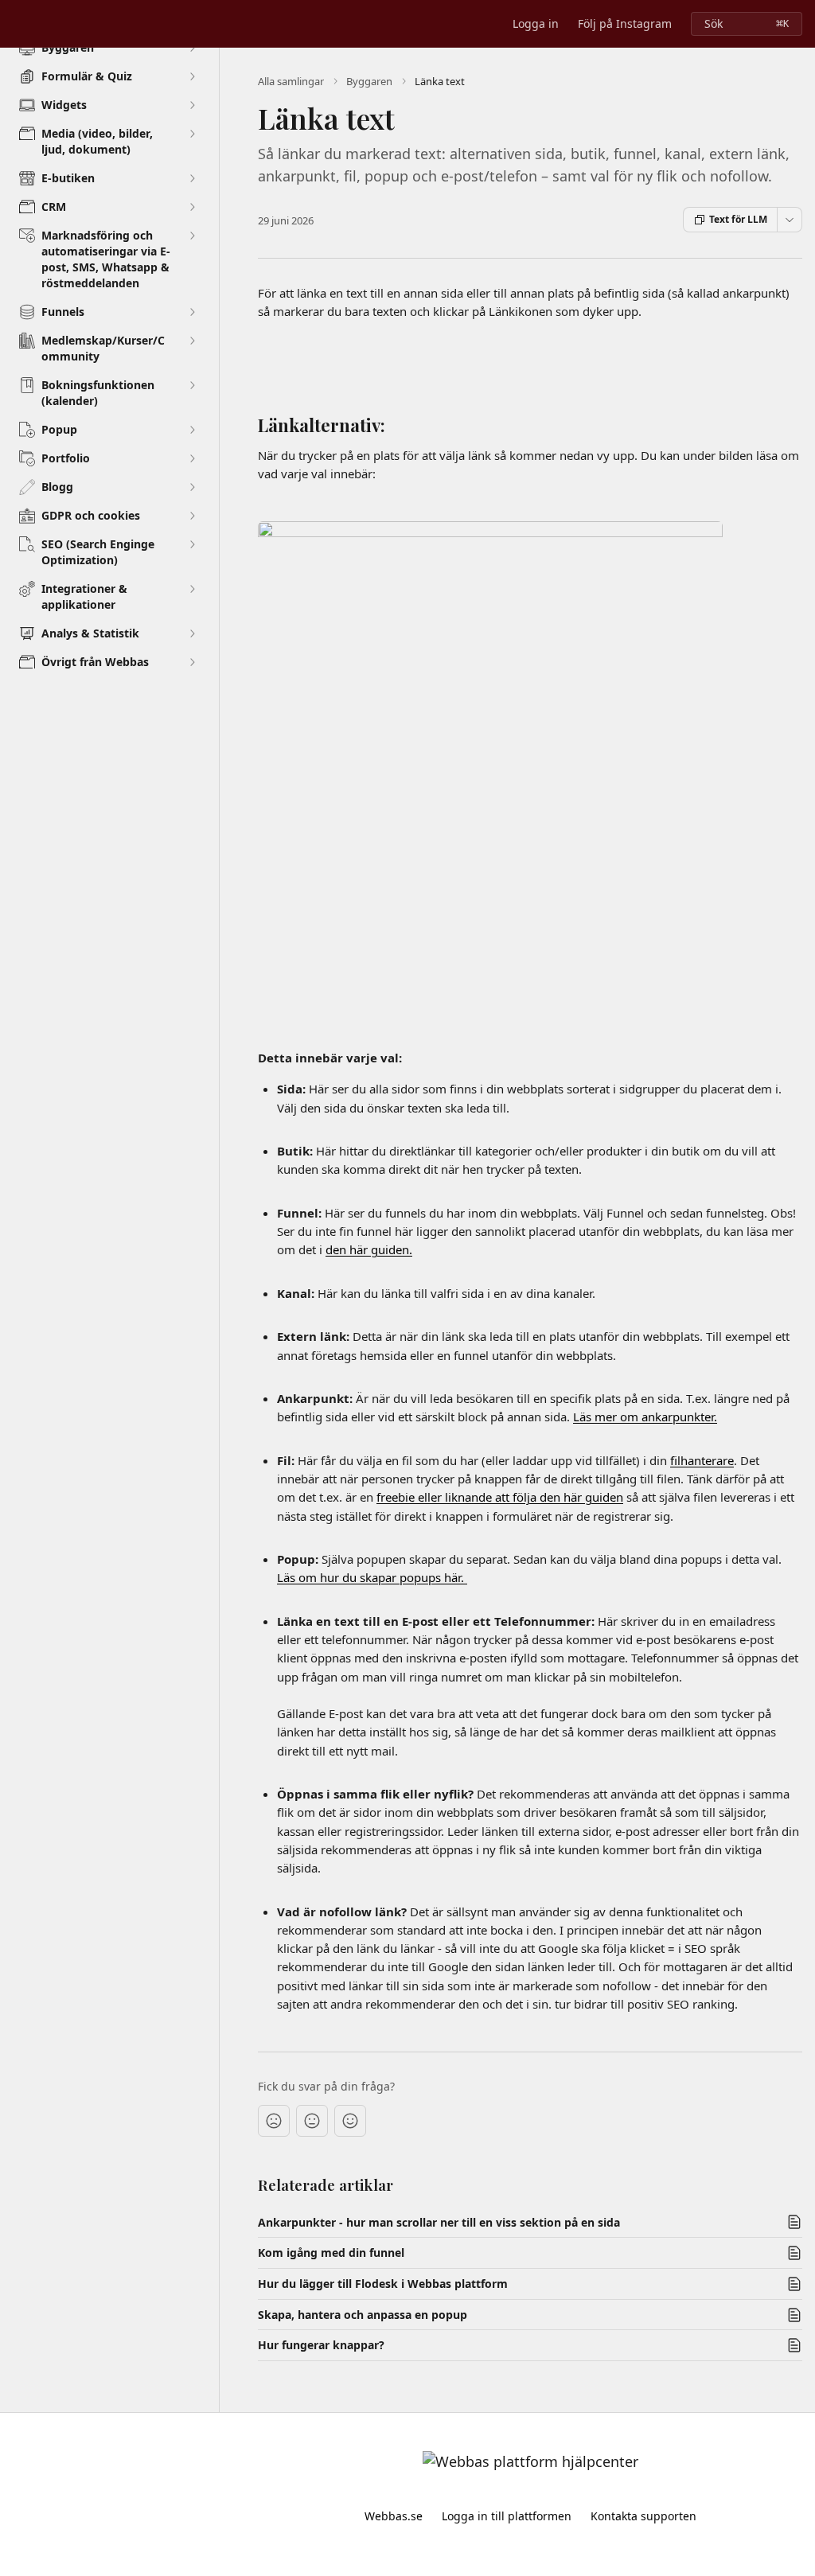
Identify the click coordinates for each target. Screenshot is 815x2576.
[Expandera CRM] (192, 207)
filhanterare (702, 1460)
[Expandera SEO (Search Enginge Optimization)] (192, 544)
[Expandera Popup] (192, 430)
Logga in (536, 23)
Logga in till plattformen (507, 2516)
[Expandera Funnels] (192, 312)
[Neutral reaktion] (312, 2121)
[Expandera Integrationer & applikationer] (192, 589)
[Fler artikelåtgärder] (790, 220)
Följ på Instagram (625, 23)
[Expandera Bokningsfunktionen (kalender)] (192, 385)
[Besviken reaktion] (274, 2121)
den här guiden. (369, 1249)
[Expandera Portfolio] (192, 458)
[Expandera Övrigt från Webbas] (192, 662)
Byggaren (369, 81)
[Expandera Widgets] (192, 105)
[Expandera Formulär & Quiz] (192, 76)
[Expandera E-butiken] (192, 178)
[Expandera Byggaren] (192, 48)
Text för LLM (738, 219)
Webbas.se (394, 2516)
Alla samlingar (291, 81)
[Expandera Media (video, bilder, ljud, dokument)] (192, 134)
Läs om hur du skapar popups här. (372, 1577)
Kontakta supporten (643, 2516)
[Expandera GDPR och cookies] (192, 516)
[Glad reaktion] (350, 2121)
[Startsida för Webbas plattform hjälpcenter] (16, 24)
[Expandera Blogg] (192, 487)
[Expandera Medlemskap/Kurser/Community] (192, 341)
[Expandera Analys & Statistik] (192, 633)
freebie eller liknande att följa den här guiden (500, 1497)
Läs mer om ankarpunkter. (645, 1417)
